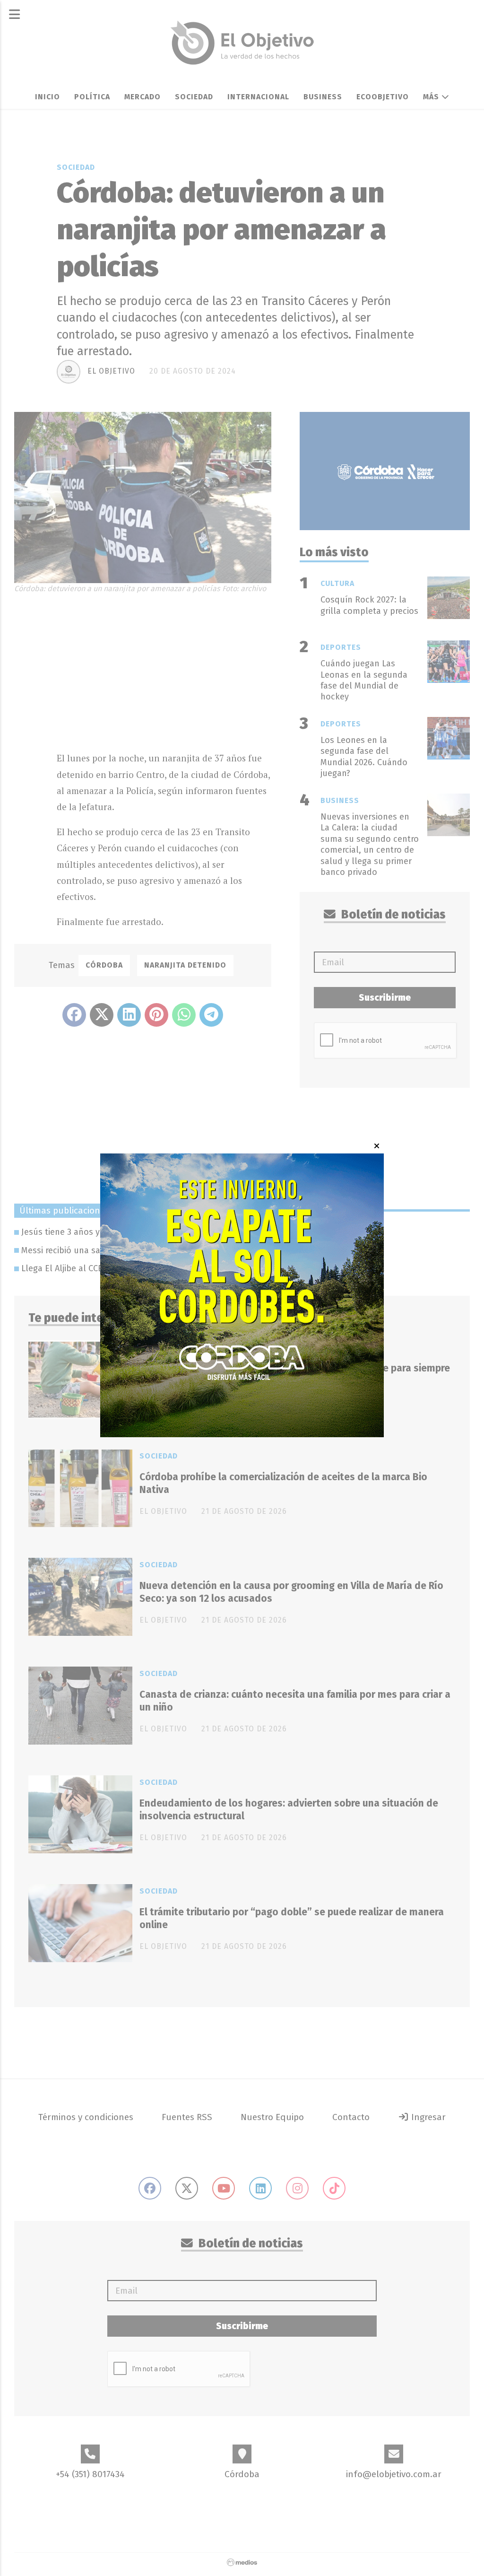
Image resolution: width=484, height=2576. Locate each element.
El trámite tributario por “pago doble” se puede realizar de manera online (292, 1918)
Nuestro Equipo (272, 2117)
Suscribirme (385, 998)
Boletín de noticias (392, 915)
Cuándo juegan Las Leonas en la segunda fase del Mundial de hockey (364, 680)
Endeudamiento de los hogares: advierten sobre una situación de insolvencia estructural (289, 1810)
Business (323, 97)
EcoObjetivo (383, 97)
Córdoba (104, 965)
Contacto (351, 2117)
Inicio (48, 97)
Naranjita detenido (185, 965)
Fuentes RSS (187, 2117)
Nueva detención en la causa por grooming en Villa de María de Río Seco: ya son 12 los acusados (291, 1592)
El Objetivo (111, 371)
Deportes (341, 647)
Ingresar (427, 2117)
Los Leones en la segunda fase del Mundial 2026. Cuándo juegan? (364, 757)
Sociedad (194, 97)
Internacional (258, 97)
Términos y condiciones (86, 2117)
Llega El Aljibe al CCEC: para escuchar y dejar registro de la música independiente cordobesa (203, 1268)
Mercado (143, 97)
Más (432, 97)
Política (92, 97)
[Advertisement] (164, 670)
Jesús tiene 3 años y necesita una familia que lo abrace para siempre (156, 1232)
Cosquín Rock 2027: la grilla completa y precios (369, 605)
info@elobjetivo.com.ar (394, 2474)
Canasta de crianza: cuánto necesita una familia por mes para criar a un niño (295, 1701)
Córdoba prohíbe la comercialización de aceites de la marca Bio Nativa (283, 1483)
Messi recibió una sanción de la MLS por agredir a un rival (134, 1250)
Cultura (337, 583)
